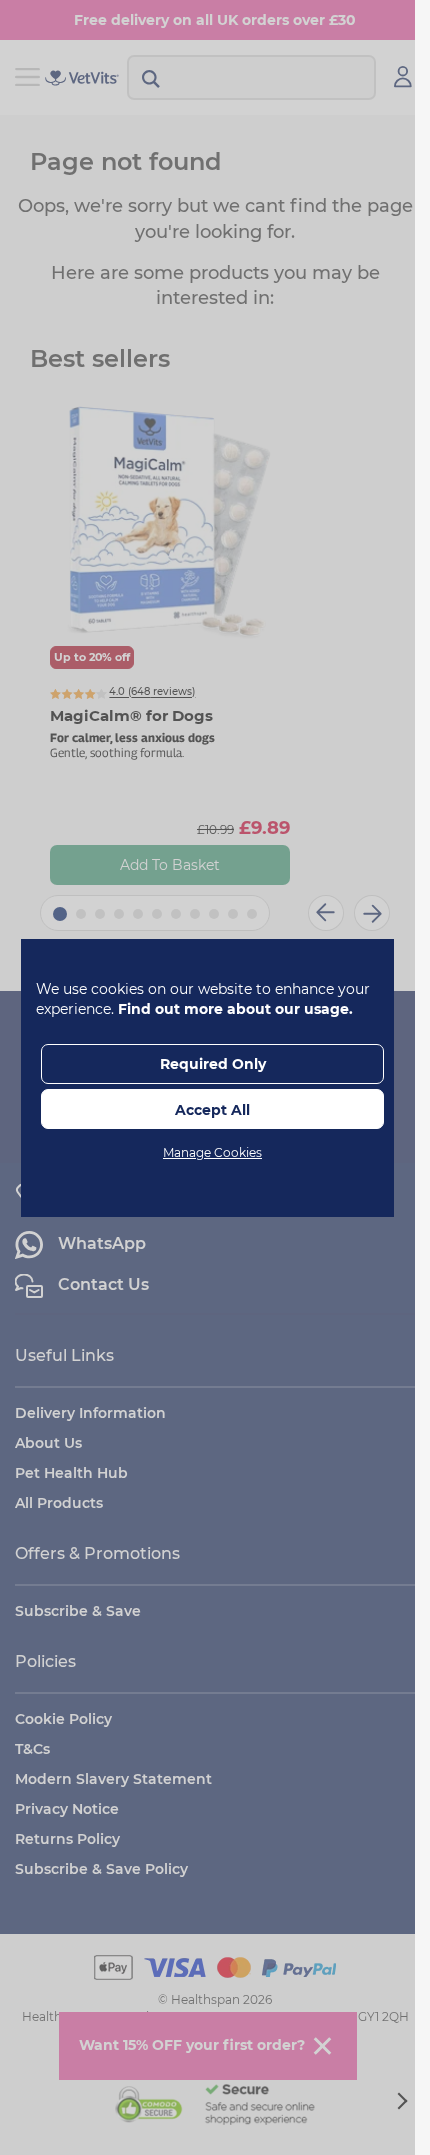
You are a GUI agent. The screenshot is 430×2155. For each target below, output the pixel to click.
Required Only (213, 1064)
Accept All (212, 1110)
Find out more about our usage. (235, 1009)
